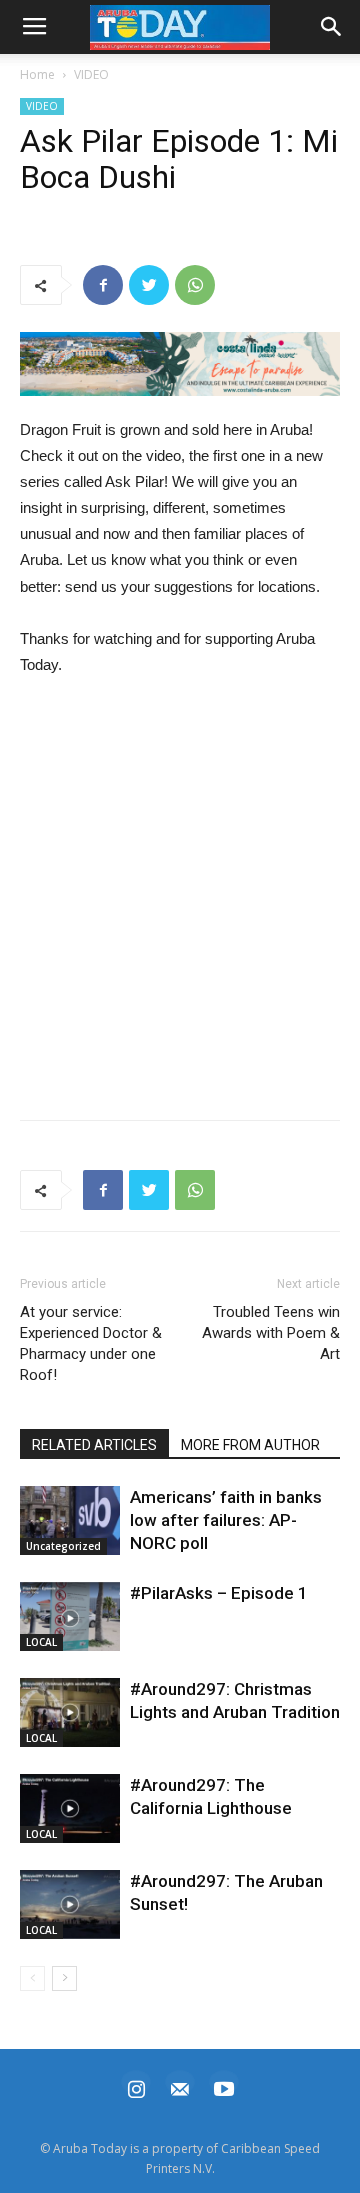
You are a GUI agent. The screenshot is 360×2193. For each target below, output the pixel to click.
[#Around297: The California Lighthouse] (70, 1808)
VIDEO (91, 74)
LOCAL (41, 1642)
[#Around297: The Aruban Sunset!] (70, 1904)
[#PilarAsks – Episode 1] (70, 1616)
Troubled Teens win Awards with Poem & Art (271, 1333)
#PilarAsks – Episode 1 (219, 1593)
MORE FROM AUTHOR (250, 1445)
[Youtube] (224, 2086)
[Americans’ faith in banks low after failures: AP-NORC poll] (70, 1520)
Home (37, 74)
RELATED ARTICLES (94, 1445)
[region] (180, 364)
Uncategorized (63, 1546)
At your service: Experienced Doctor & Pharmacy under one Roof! (91, 1343)
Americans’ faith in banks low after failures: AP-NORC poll (226, 1520)
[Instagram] (136, 2086)
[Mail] (180, 2086)
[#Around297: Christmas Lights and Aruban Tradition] (70, 1712)
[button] (180, 364)
